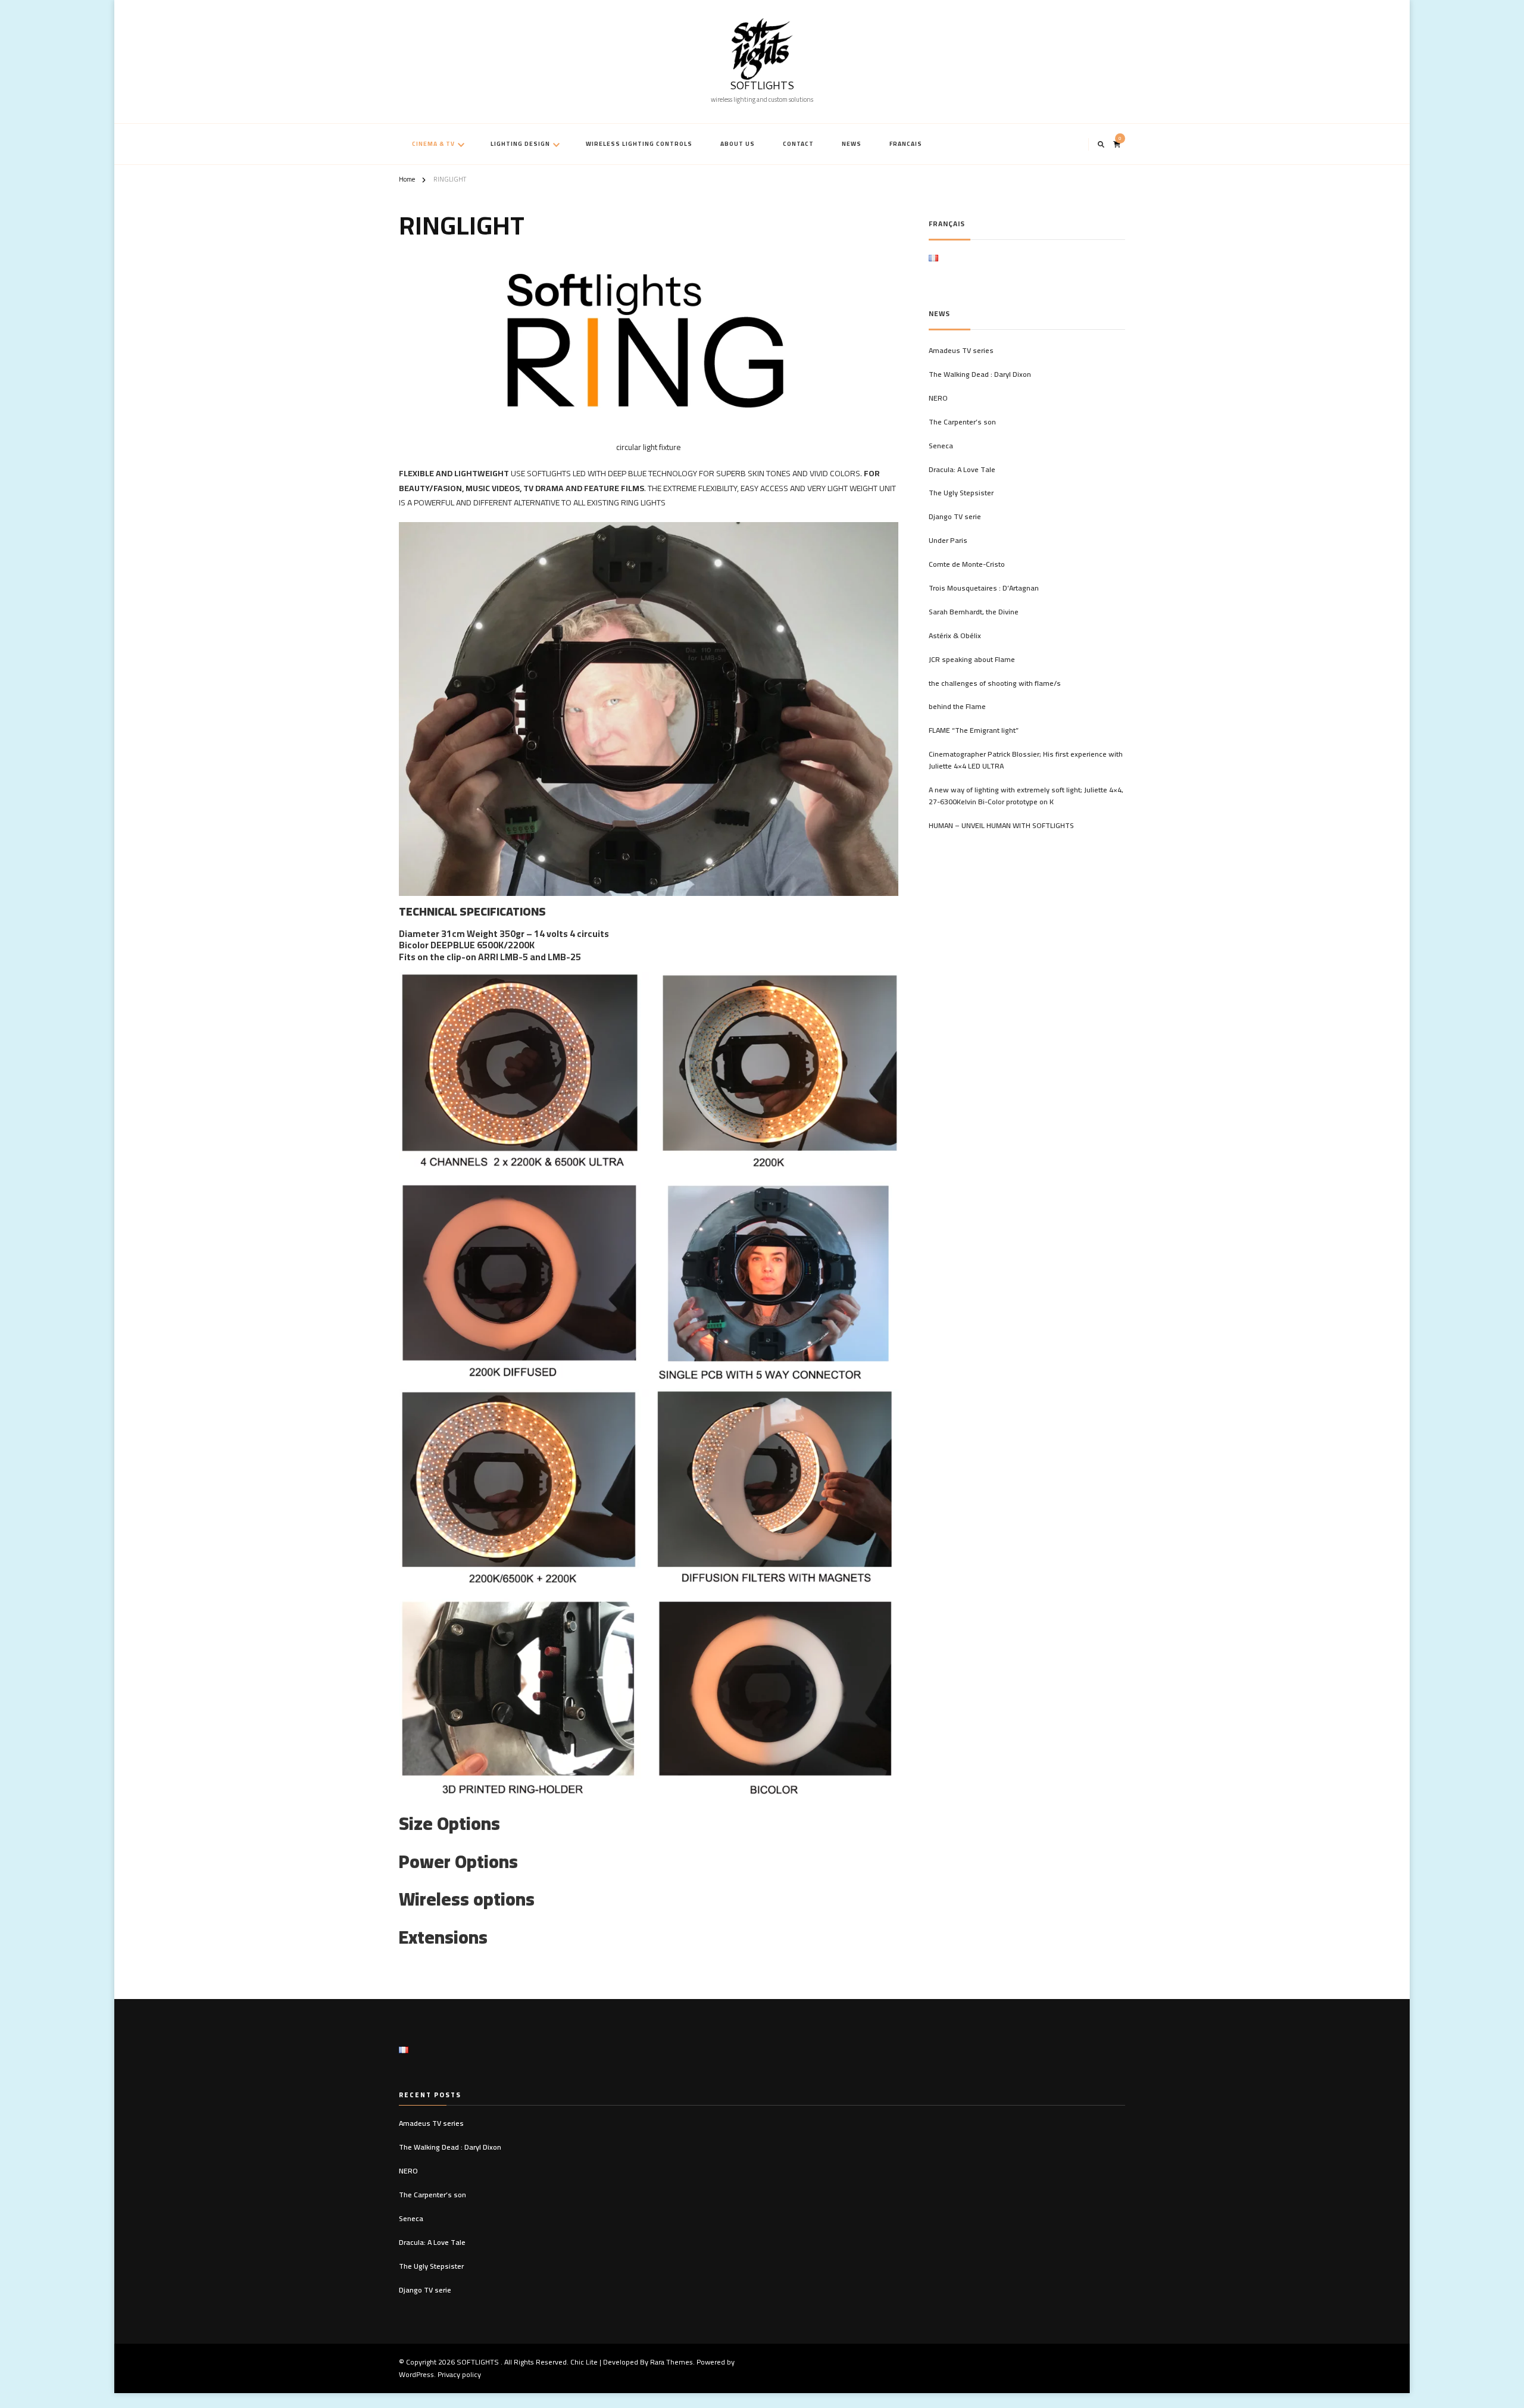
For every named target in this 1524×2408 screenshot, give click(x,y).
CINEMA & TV (433, 144)
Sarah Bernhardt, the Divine (974, 612)
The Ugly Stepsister (961, 493)
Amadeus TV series (961, 351)
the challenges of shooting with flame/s (995, 683)
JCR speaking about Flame (972, 660)
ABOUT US (738, 144)
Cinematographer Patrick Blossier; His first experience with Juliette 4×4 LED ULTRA (1026, 760)
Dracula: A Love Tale (962, 470)
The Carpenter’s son (962, 422)
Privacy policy (459, 2374)
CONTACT (798, 144)
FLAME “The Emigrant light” (974, 730)
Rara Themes (672, 2362)
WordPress (416, 2374)
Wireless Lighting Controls (639, 144)
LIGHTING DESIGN (520, 144)
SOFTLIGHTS (762, 87)
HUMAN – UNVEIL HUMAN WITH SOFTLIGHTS (1001, 826)
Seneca (941, 446)
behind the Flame (957, 707)
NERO (938, 398)
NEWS (852, 144)
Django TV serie (955, 517)
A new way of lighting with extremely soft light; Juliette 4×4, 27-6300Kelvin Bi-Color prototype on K (1026, 796)
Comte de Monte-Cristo (967, 564)
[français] (933, 262)
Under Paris (948, 541)
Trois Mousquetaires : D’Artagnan (984, 588)
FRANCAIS (906, 144)
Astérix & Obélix (955, 636)
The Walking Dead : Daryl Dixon (980, 374)
